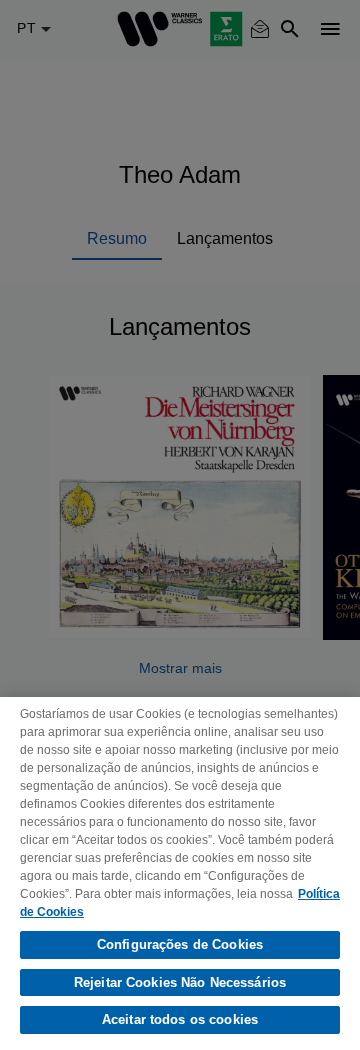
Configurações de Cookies (180, 944)
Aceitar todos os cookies (180, 1019)
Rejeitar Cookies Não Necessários (180, 982)
